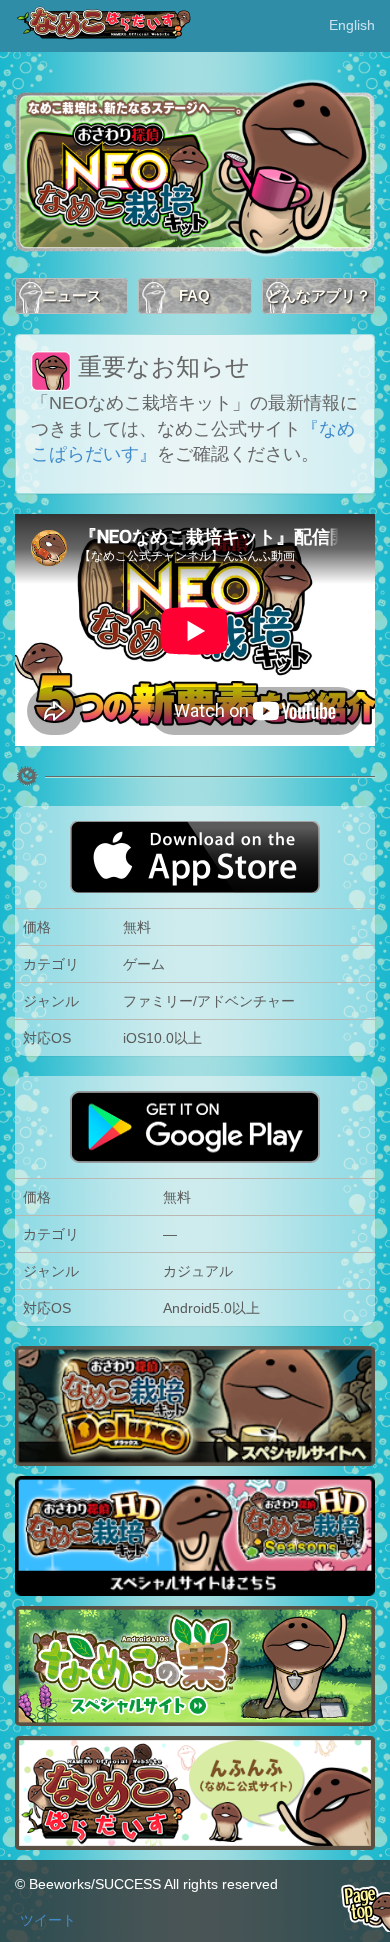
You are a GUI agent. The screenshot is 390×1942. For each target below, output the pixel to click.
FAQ (194, 295)
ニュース (72, 295)
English (352, 25)
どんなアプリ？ (318, 295)
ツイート (48, 1920)
